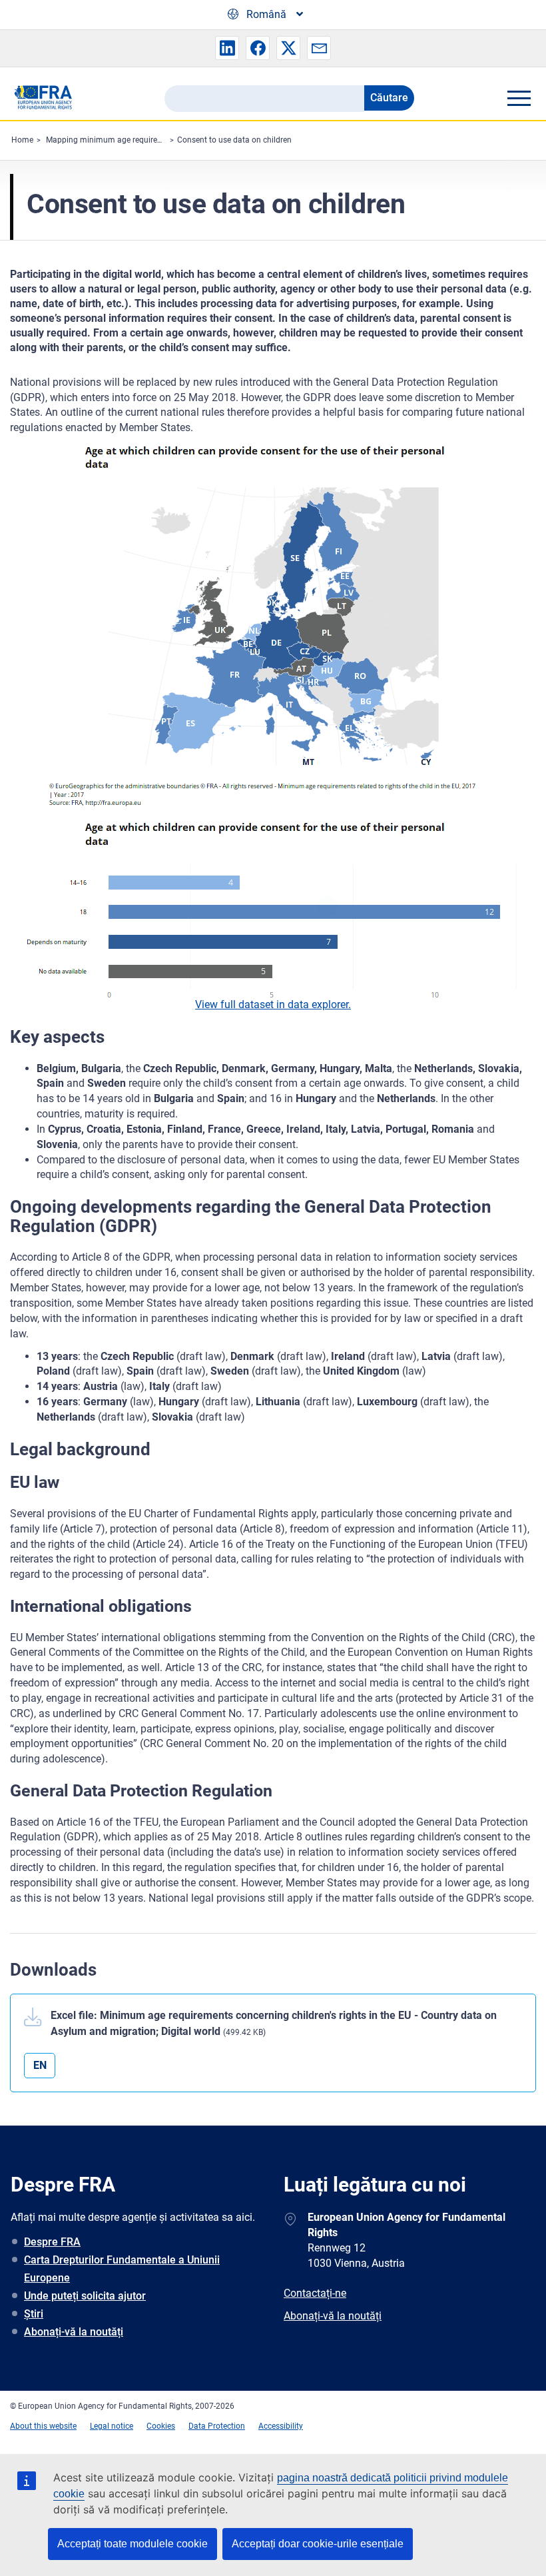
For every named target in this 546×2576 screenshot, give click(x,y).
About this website (43, 2426)
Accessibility (281, 2426)
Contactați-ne (315, 2293)
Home (22, 140)
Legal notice (112, 2426)
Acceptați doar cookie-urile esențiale (318, 2544)
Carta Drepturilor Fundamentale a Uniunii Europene (122, 2269)
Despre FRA (52, 2242)
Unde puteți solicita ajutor (85, 2296)
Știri (34, 2314)
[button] (227, 48)
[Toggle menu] (519, 98)
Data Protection (217, 2426)
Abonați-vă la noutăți (74, 2332)
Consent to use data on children (234, 140)
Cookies (161, 2426)
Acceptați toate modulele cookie (133, 2544)
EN (40, 2065)
